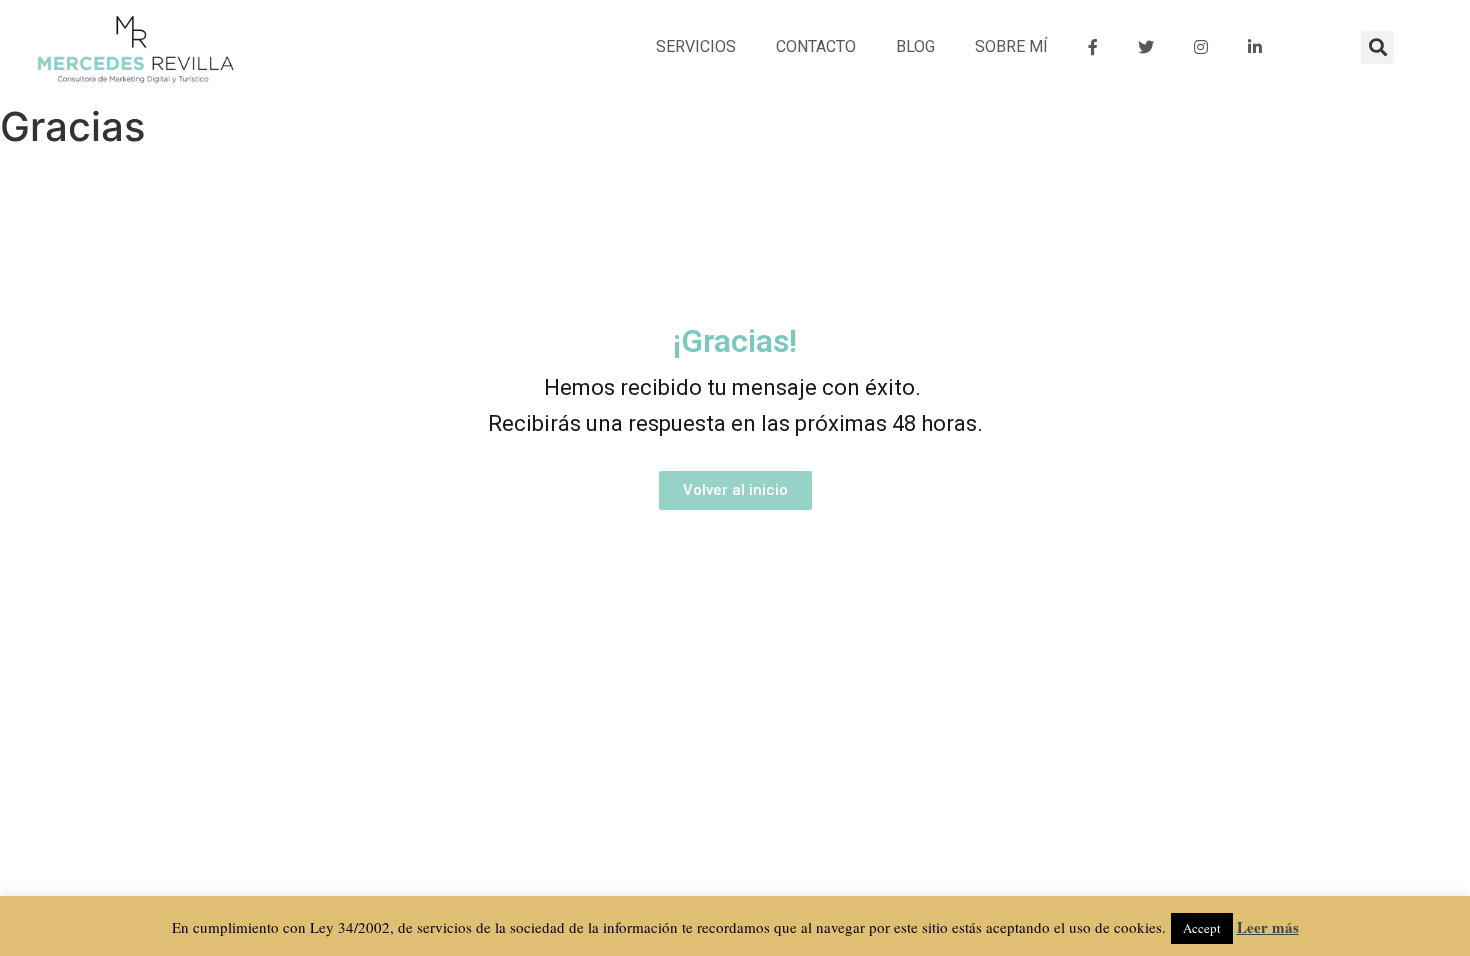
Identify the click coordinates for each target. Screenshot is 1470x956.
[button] (1377, 47)
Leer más (1268, 927)
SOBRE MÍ (1011, 46)
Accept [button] (1202, 928)
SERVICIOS (696, 46)
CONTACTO (816, 46)
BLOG (915, 46)
